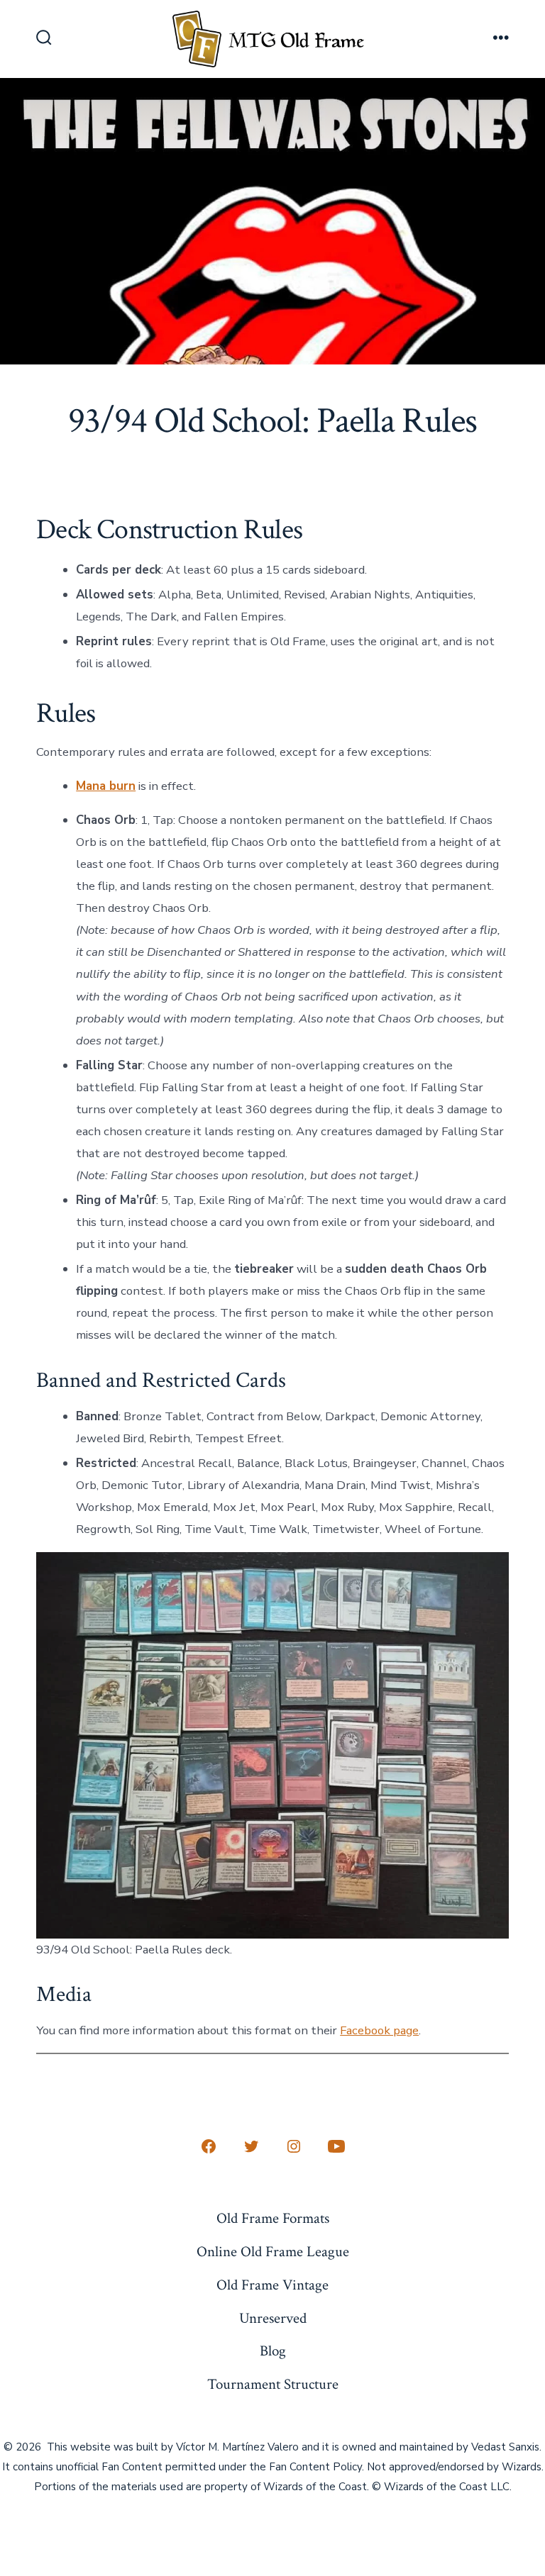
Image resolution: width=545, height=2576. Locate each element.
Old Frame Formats (273, 2218)
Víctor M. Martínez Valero (237, 2447)
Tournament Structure (273, 2384)
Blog (273, 2351)
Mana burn (106, 786)
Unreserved (273, 2318)
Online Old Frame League (273, 2252)
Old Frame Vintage (272, 2285)
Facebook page (379, 2030)
